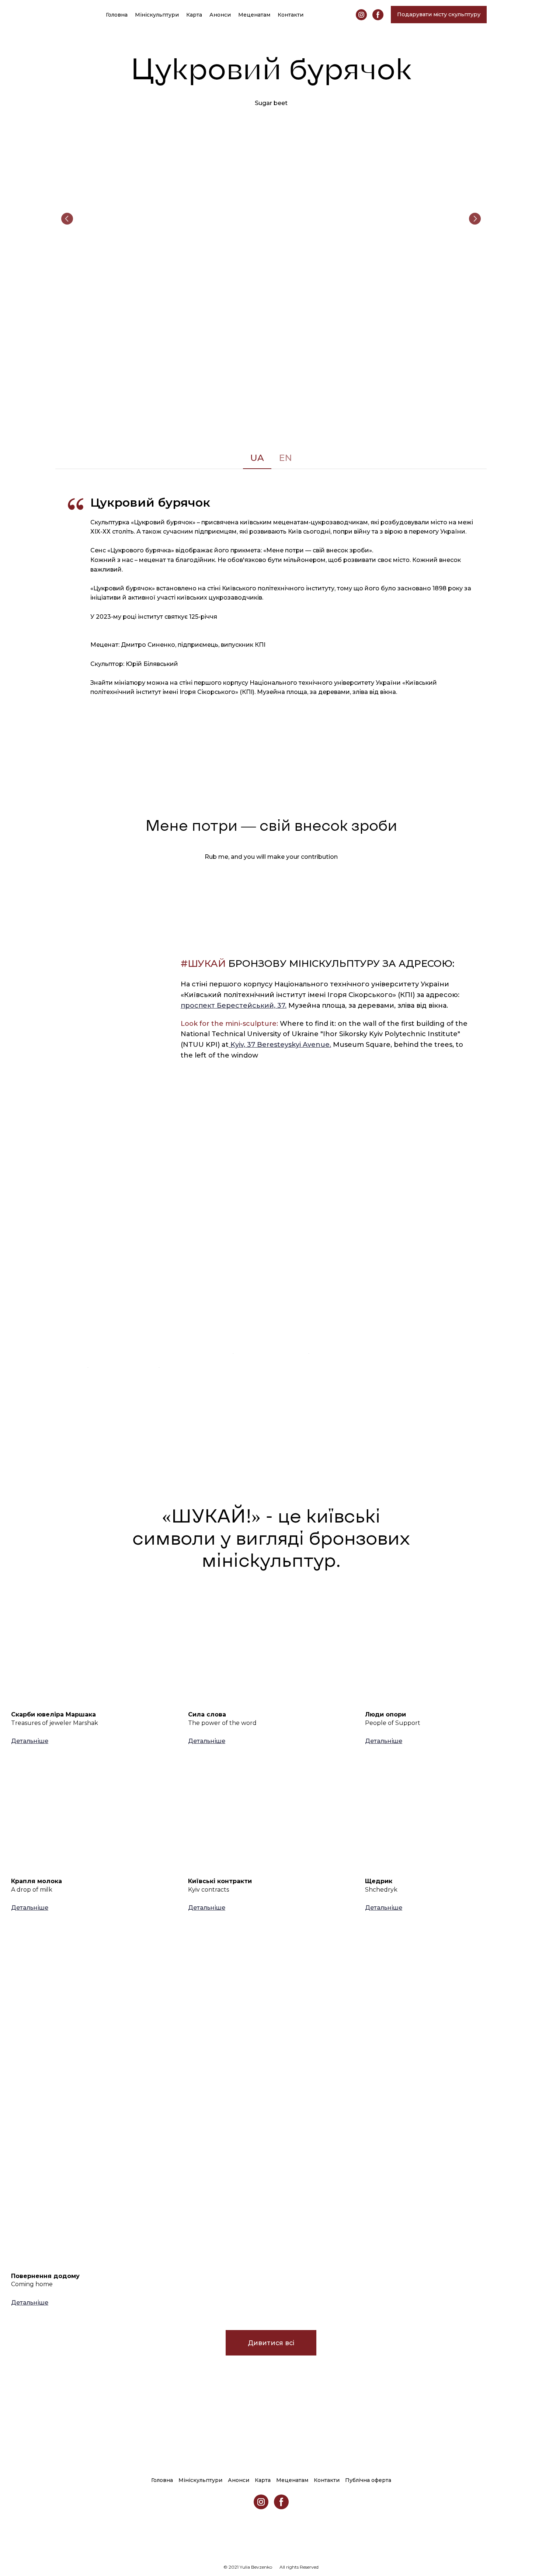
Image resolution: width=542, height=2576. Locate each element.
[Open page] (94, 1650)
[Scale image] (271, 219)
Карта (194, 15)
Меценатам (254, 15)
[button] (361, 15)
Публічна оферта (368, 2480)
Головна (117, 15)
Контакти (291, 15)
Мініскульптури (157, 15)
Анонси (220, 15)
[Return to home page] (63, 14)
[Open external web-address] (124, 1285)
